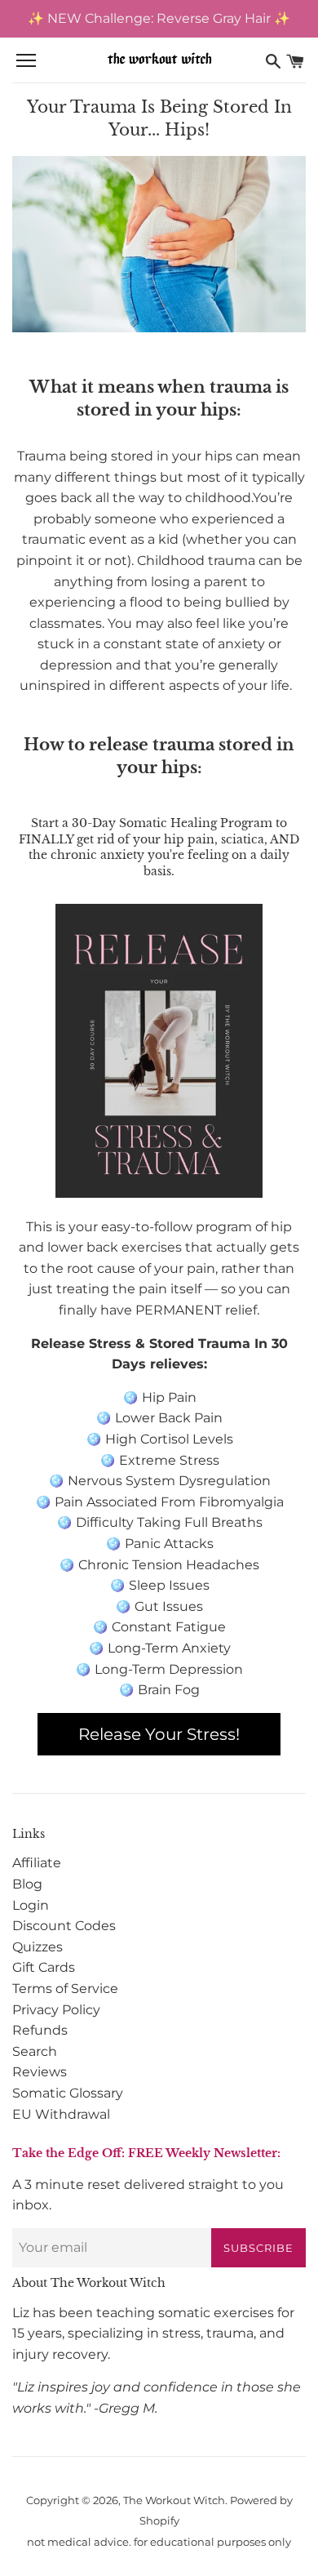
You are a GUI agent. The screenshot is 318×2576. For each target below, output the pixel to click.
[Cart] (295, 61)
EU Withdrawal (61, 2114)
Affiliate (37, 1863)
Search (35, 2051)
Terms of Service (65, 1989)
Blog (27, 1884)
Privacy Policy (56, 2010)
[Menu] (26, 61)
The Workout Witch (174, 2500)
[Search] (273, 61)
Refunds (40, 2030)
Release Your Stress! (159, 1734)
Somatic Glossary (68, 2093)
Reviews (40, 2072)
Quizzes (38, 1947)
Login (31, 1905)
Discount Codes (64, 1926)
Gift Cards (44, 1967)
